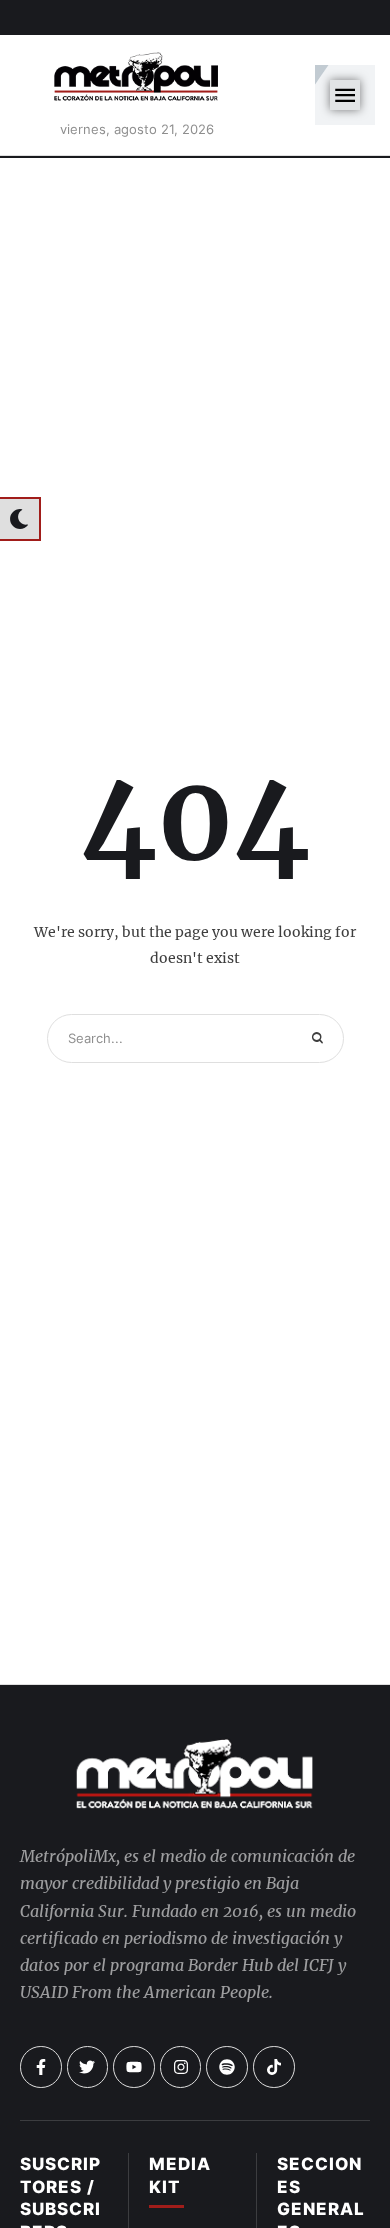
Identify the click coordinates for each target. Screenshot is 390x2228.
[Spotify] (227, 2067)
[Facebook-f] (41, 2067)
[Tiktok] (274, 2067)
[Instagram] (181, 2067)
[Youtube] (134, 2067)
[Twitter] (88, 2067)
